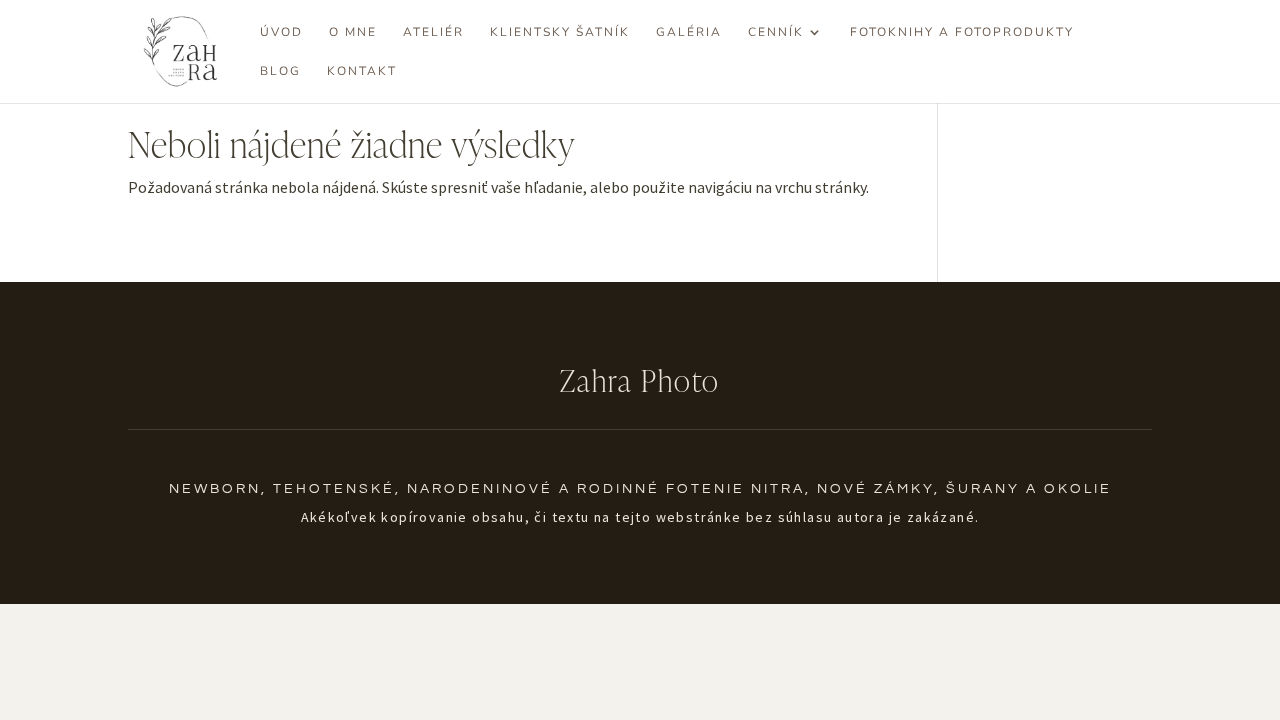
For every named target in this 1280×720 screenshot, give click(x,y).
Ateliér (433, 32)
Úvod (281, 32)
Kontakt (362, 71)
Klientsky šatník (560, 32)
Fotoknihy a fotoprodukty (962, 32)
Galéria (689, 32)
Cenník (776, 32)
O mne (353, 32)
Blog (280, 71)
